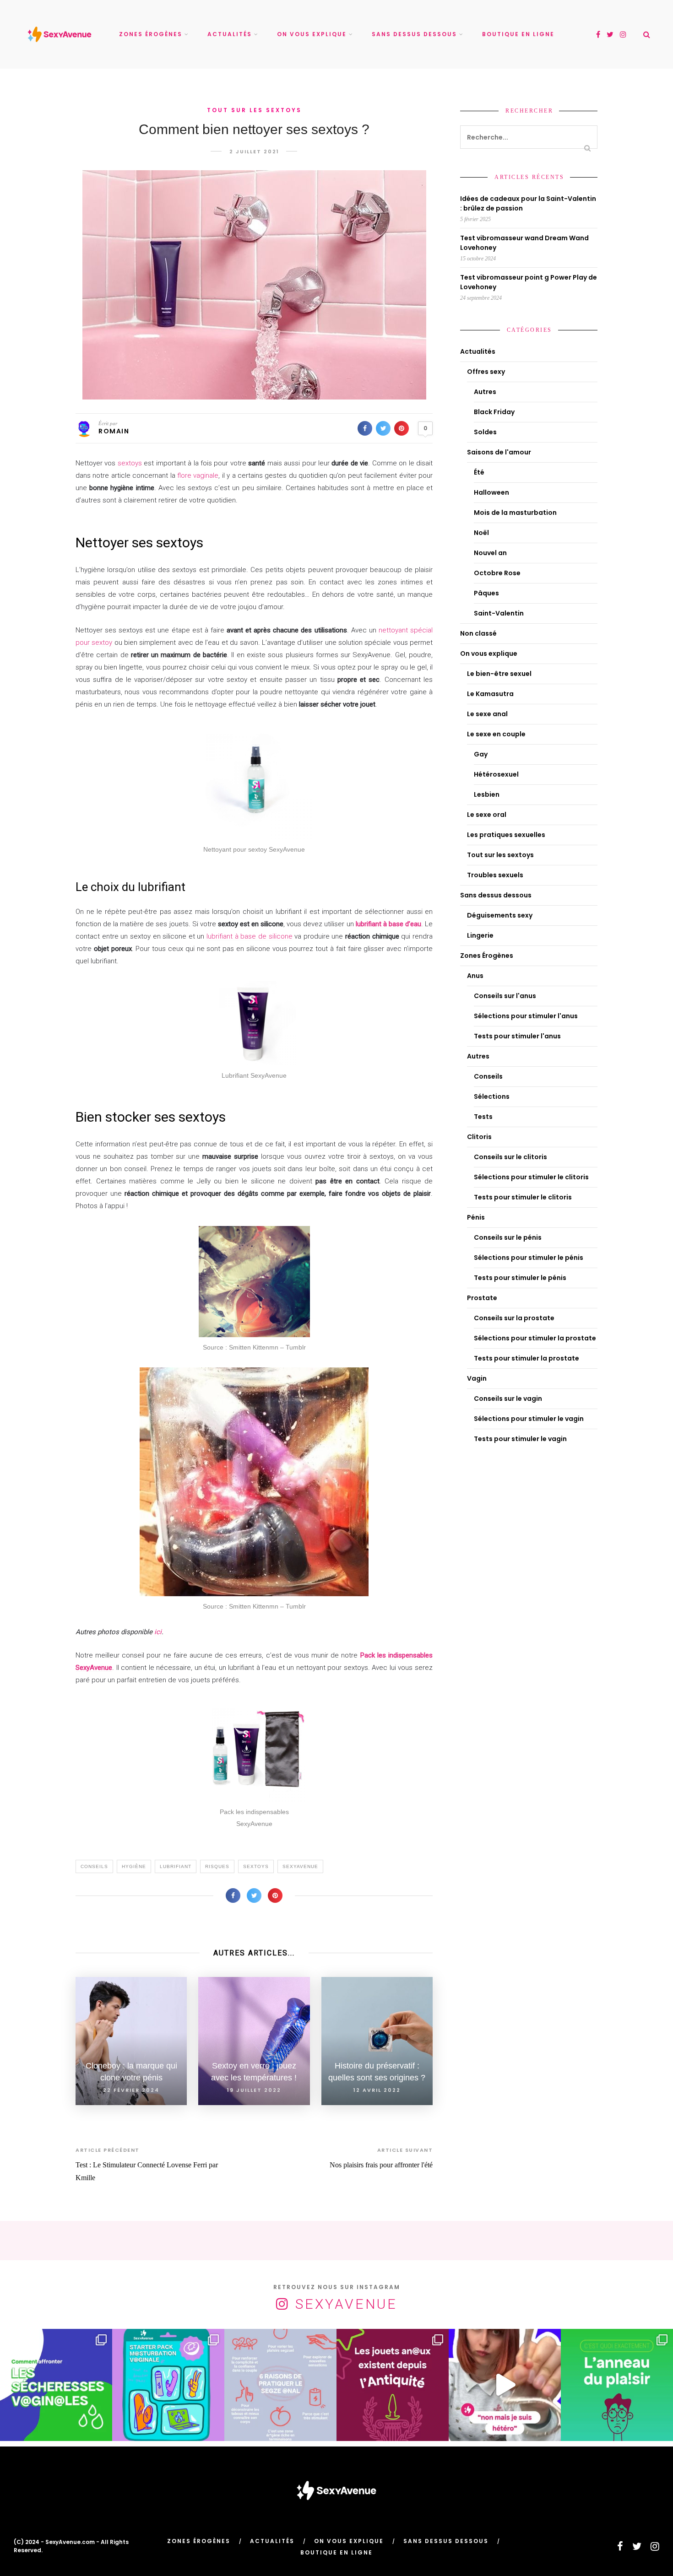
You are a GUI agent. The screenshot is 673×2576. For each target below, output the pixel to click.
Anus (475, 976)
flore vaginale (197, 475)
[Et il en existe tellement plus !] (280, 2385)
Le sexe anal (487, 714)
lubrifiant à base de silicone (250, 936)
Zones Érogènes (151, 34)
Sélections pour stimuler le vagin (529, 1419)
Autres (485, 392)
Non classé (478, 633)
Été (479, 472)
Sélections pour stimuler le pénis (529, 1258)
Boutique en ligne (518, 34)
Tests (483, 1117)
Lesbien (487, 794)
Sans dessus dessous (414, 34)
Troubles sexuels (495, 875)
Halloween (491, 492)
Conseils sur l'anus (505, 996)
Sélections (492, 1096)
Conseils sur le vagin (508, 1399)
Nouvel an (490, 553)
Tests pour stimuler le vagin (520, 1439)
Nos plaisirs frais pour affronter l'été (381, 2165)
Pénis (476, 1217)
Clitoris (479, 1137)
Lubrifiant (176, 1866)
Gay (481, 754)
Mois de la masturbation (515, 513)
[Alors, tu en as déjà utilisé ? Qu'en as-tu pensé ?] (617, 2385)
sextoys (130, 463)
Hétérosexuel (496, 774)
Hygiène (134, 1866)
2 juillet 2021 (254, 151)
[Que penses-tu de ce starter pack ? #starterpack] (168, 2385)
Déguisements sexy (500, 915)
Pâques (486, 593)
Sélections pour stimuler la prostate (535, 1338)
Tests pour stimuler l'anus (517, 1036)
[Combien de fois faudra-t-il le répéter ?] (505, 2385)
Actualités (230, 34)
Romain (114, 431)
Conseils (488, 1076)
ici (158, 1632)
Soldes (485, 432)
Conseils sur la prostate (514, 1318)
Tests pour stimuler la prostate (526, 1358)
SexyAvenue (300, 1866)
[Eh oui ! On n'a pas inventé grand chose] (393, 2385)
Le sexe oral (487, 815)
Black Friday (494, 412)
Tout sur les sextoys (254, 110)
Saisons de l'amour (499, 452)
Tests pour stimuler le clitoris (523, 1197)
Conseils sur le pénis (508, 1237)
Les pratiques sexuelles (506, 835)
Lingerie (480, 935)
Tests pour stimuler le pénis (520, 1278)
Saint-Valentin (499, 613)
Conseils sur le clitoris (510, 1157)
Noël (481, 533)
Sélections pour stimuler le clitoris (531, 1177)
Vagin (477, 1378)
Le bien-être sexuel (499, 674)
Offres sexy (486, 372)
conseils (94, 1866)
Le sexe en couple (496, 734)
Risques (217, 1866)
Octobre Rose (497, 573)
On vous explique (312, 34)
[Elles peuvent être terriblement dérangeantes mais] (56, 2385)
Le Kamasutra (490, 694)
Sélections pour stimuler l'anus (526, 1016)
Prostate (482, 1298)
